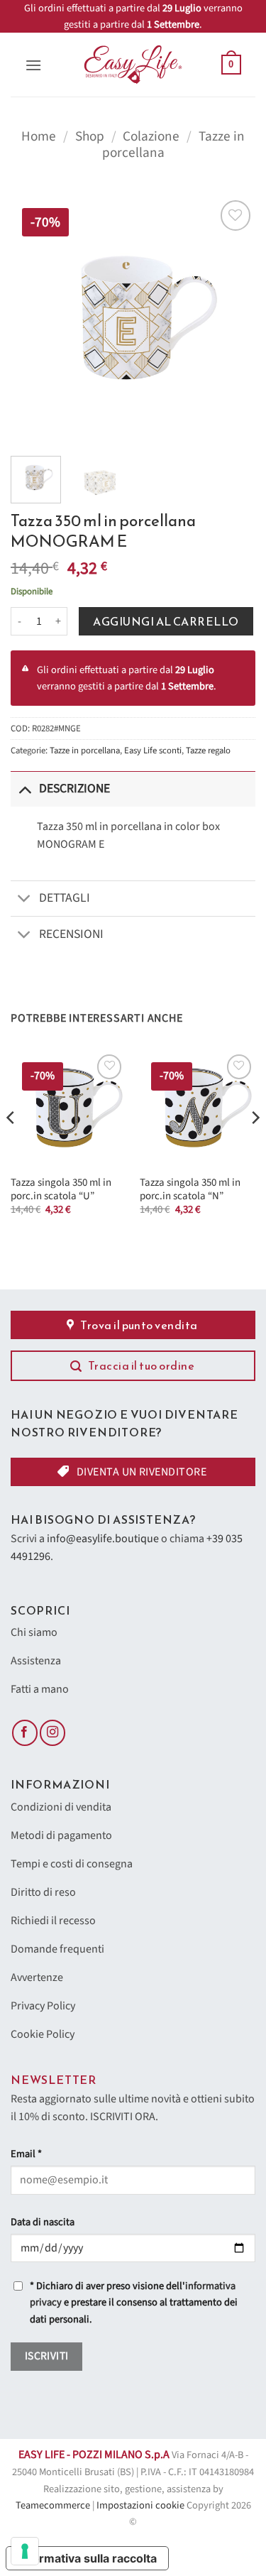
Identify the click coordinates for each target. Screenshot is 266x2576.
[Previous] (33, 319)
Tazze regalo (208, 751)
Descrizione (74, 788)
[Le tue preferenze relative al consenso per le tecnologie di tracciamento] (25, 2551)
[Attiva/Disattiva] (24, 788)
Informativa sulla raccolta (87, 2558)
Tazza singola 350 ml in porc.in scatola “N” (190, 1190)
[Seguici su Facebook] (25, 1733)
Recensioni (71, 934)
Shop (90, 136)
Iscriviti (47, 2356)
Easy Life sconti (153, 751)
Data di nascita (43, 2222)
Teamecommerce (53, 2505)
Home (39, 136)
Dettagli (65, 898)
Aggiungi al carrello (166, 621)
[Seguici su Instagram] (52, 1733)
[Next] (233, 319)
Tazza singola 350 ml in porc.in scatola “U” (61, 1190)
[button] (33, 65)
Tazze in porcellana (85, 751)
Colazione (151, 136)
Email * (26, 2154)
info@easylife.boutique (103, 1539)
